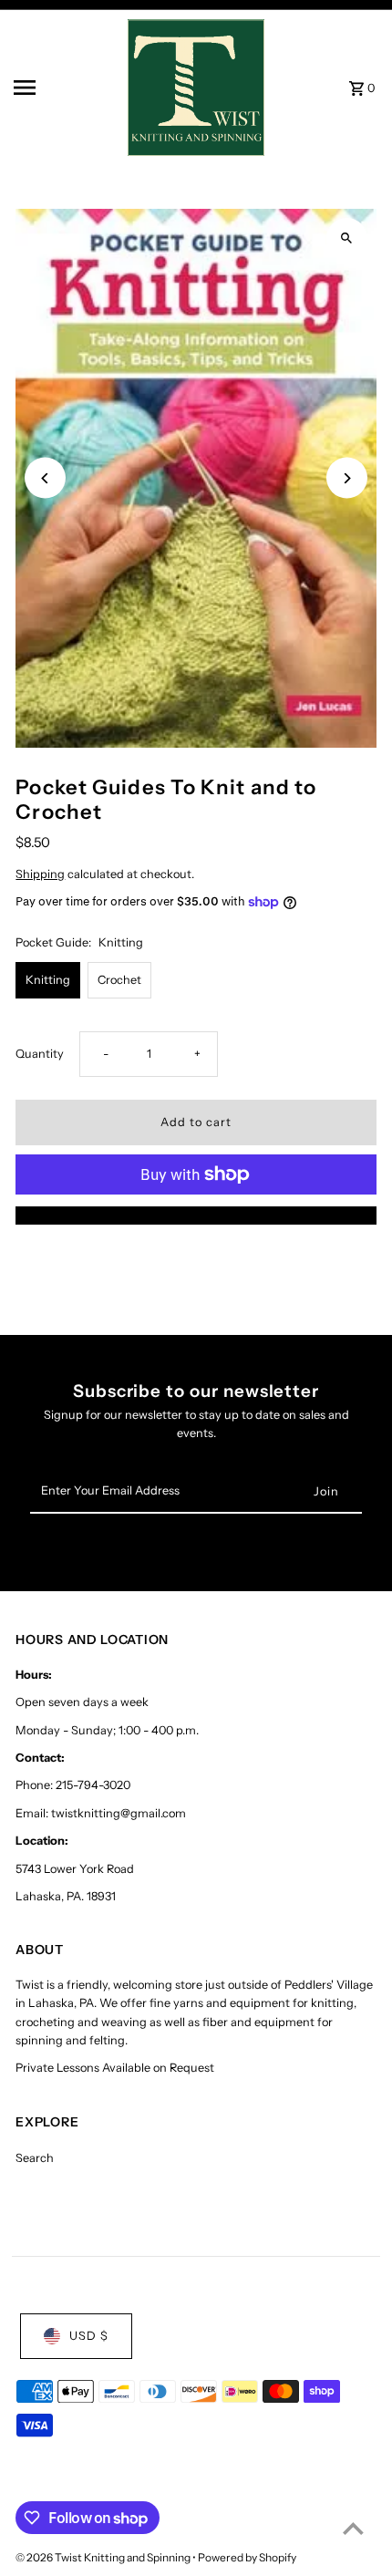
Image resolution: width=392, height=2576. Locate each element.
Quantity (40, 1054)
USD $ (89, 2336)
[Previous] (45, 478)
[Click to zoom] (347, 238)
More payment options (196, 1215)
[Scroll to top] (353, 2528)
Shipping (40, 874)
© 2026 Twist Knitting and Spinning (104, 2557)
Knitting (48, 980)
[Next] (347, 478)
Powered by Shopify (247, 2557)
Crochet (119, 980)
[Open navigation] (65, 88)
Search (35, 2158)
